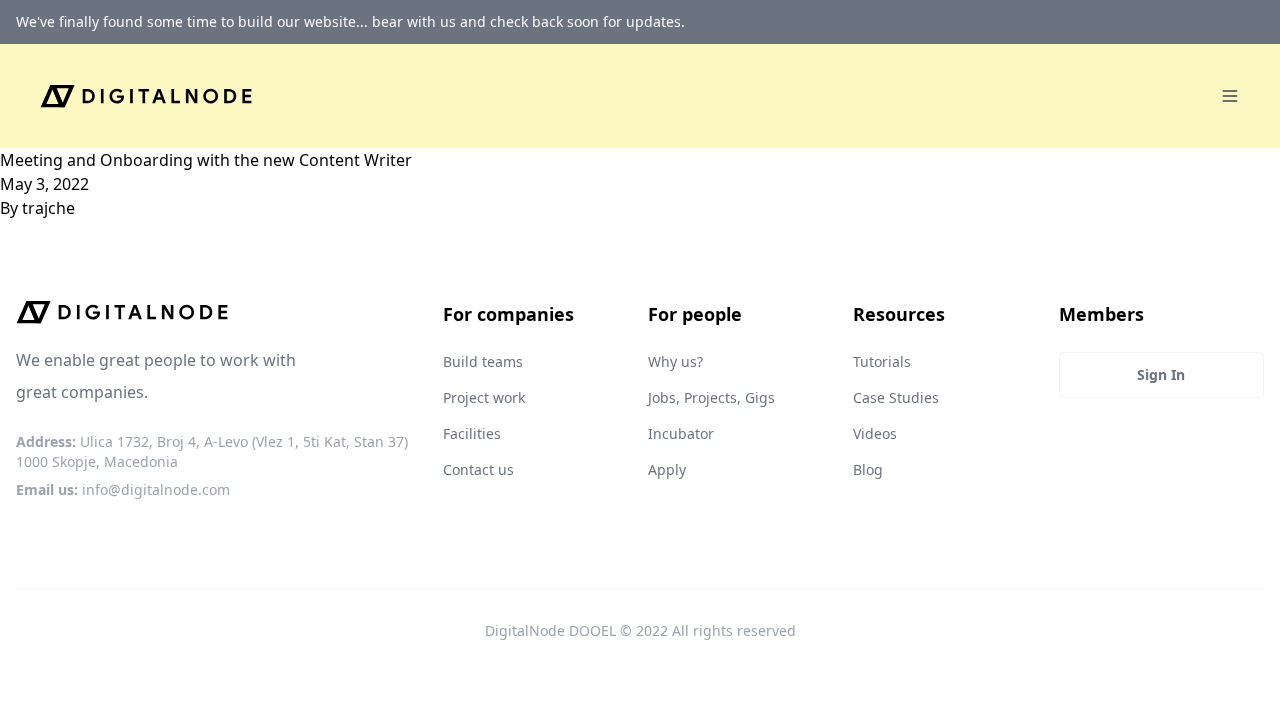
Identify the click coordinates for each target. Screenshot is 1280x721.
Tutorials (882, 361)
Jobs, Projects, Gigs (711, 397)
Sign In (1161, 374)
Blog (868, 469)
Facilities (472, 433)
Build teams (483, 361)
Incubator (681, 433)
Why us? (675, 361)
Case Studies (896, 397)
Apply (667, 469)
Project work (484, 397)
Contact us (478, 469)
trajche (48, 208)
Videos (875, 433)
